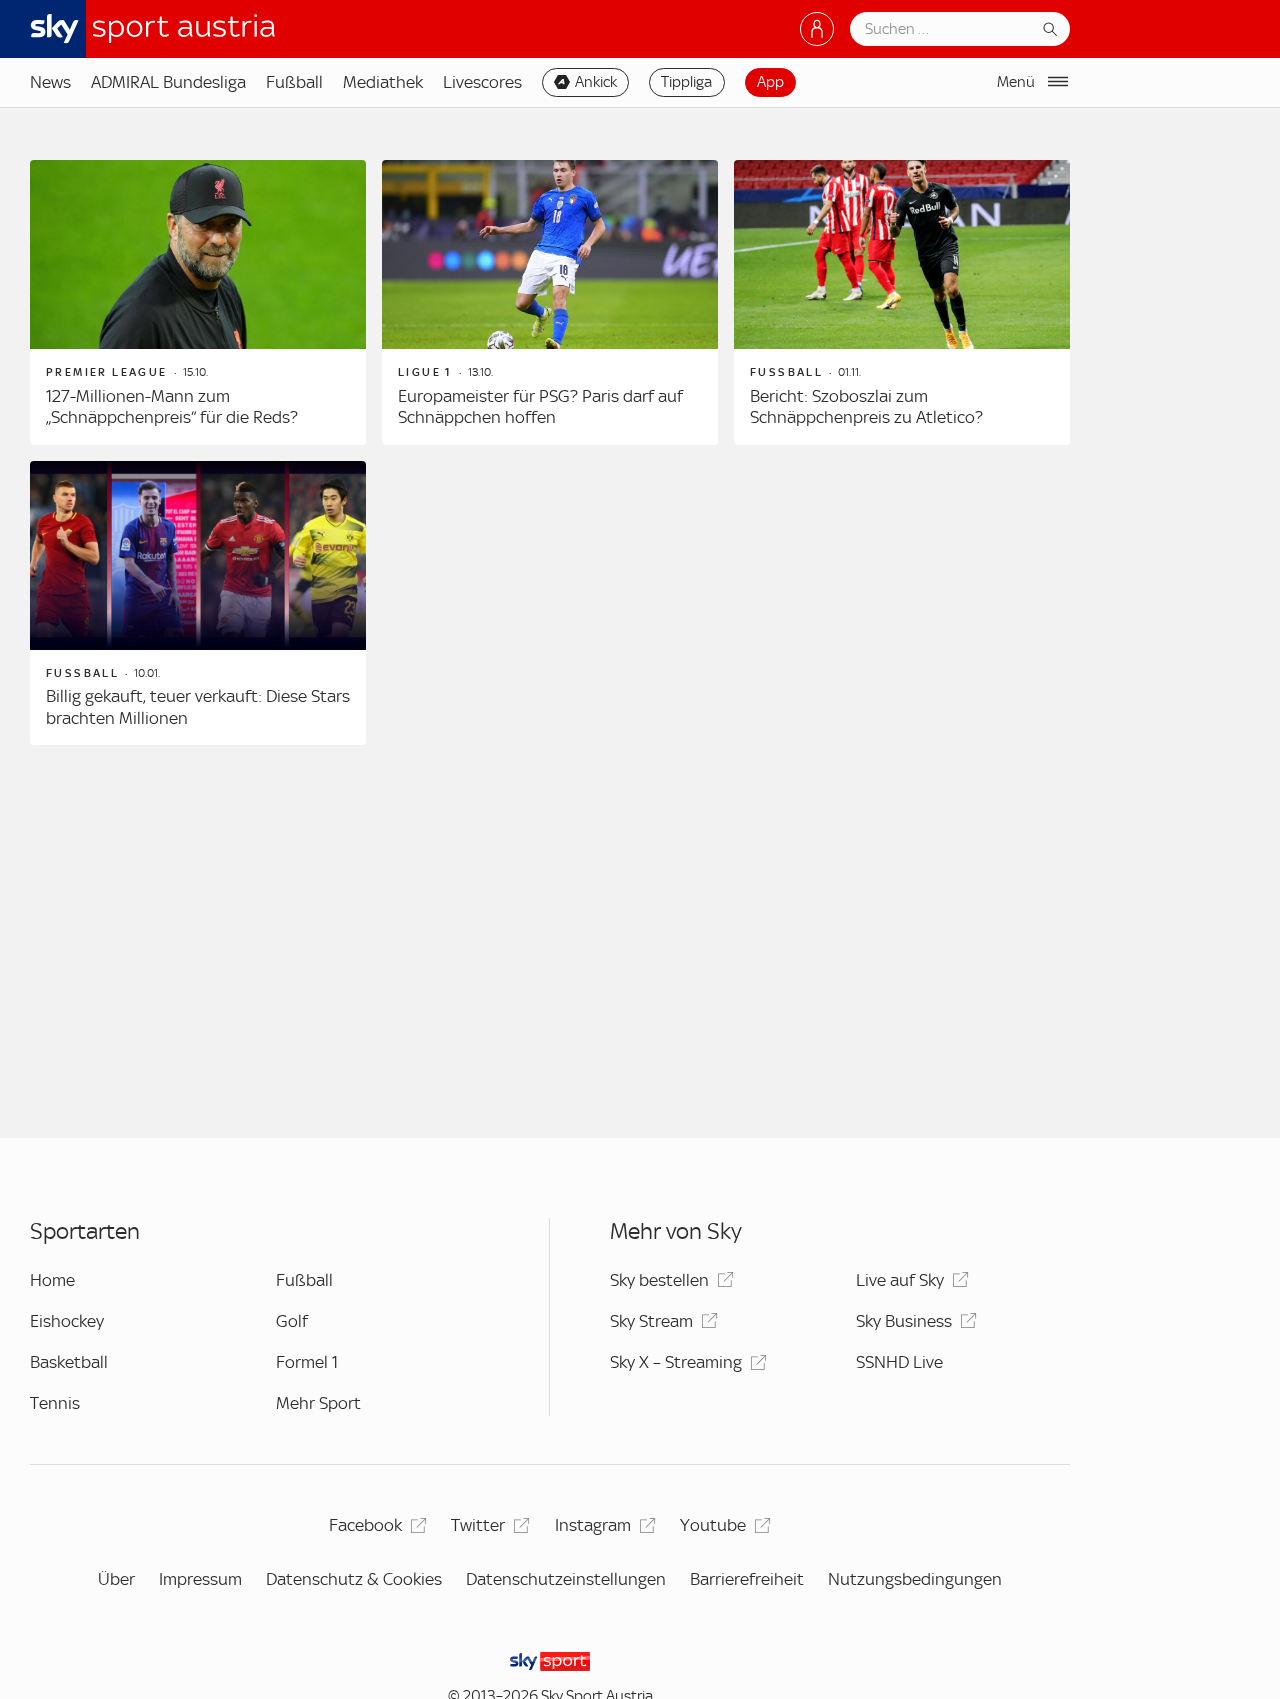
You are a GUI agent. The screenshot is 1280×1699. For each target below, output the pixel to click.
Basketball (69, 1362)
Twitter (478, 1525)
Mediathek (383, 82)
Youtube (713, 1525)
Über (116, 1579)
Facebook (365, 1525)
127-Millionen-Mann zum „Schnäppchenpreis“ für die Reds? (172, 407)
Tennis (55, 1403)
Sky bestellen (659, 1280)
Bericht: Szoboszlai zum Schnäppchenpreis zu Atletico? (866, 407)
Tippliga (686, 82)
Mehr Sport (318, 1403)
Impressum (200, 1579)
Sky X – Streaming (676, 1362)
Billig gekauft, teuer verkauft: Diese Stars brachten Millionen (198, 707)
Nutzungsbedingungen (915, 1579)
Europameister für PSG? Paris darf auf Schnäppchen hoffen (540, 407)
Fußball (294, 82)
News (50, 82)
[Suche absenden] (1050, 29)
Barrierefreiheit (747, 1579)
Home (52, 1280)
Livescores (482, 82)
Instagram (593, 1525)
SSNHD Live (899, 1362)
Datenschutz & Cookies (354, 1579)
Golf (292, 1321)
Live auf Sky (900, 1280)
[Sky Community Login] (817, 29)
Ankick (596, 82)
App (770, 82)
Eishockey (67, 1321)
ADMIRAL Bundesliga (168, 82)
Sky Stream (651, 1321)
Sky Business (904, 1321)
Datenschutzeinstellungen (566, 1579)
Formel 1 (307, 1362)
